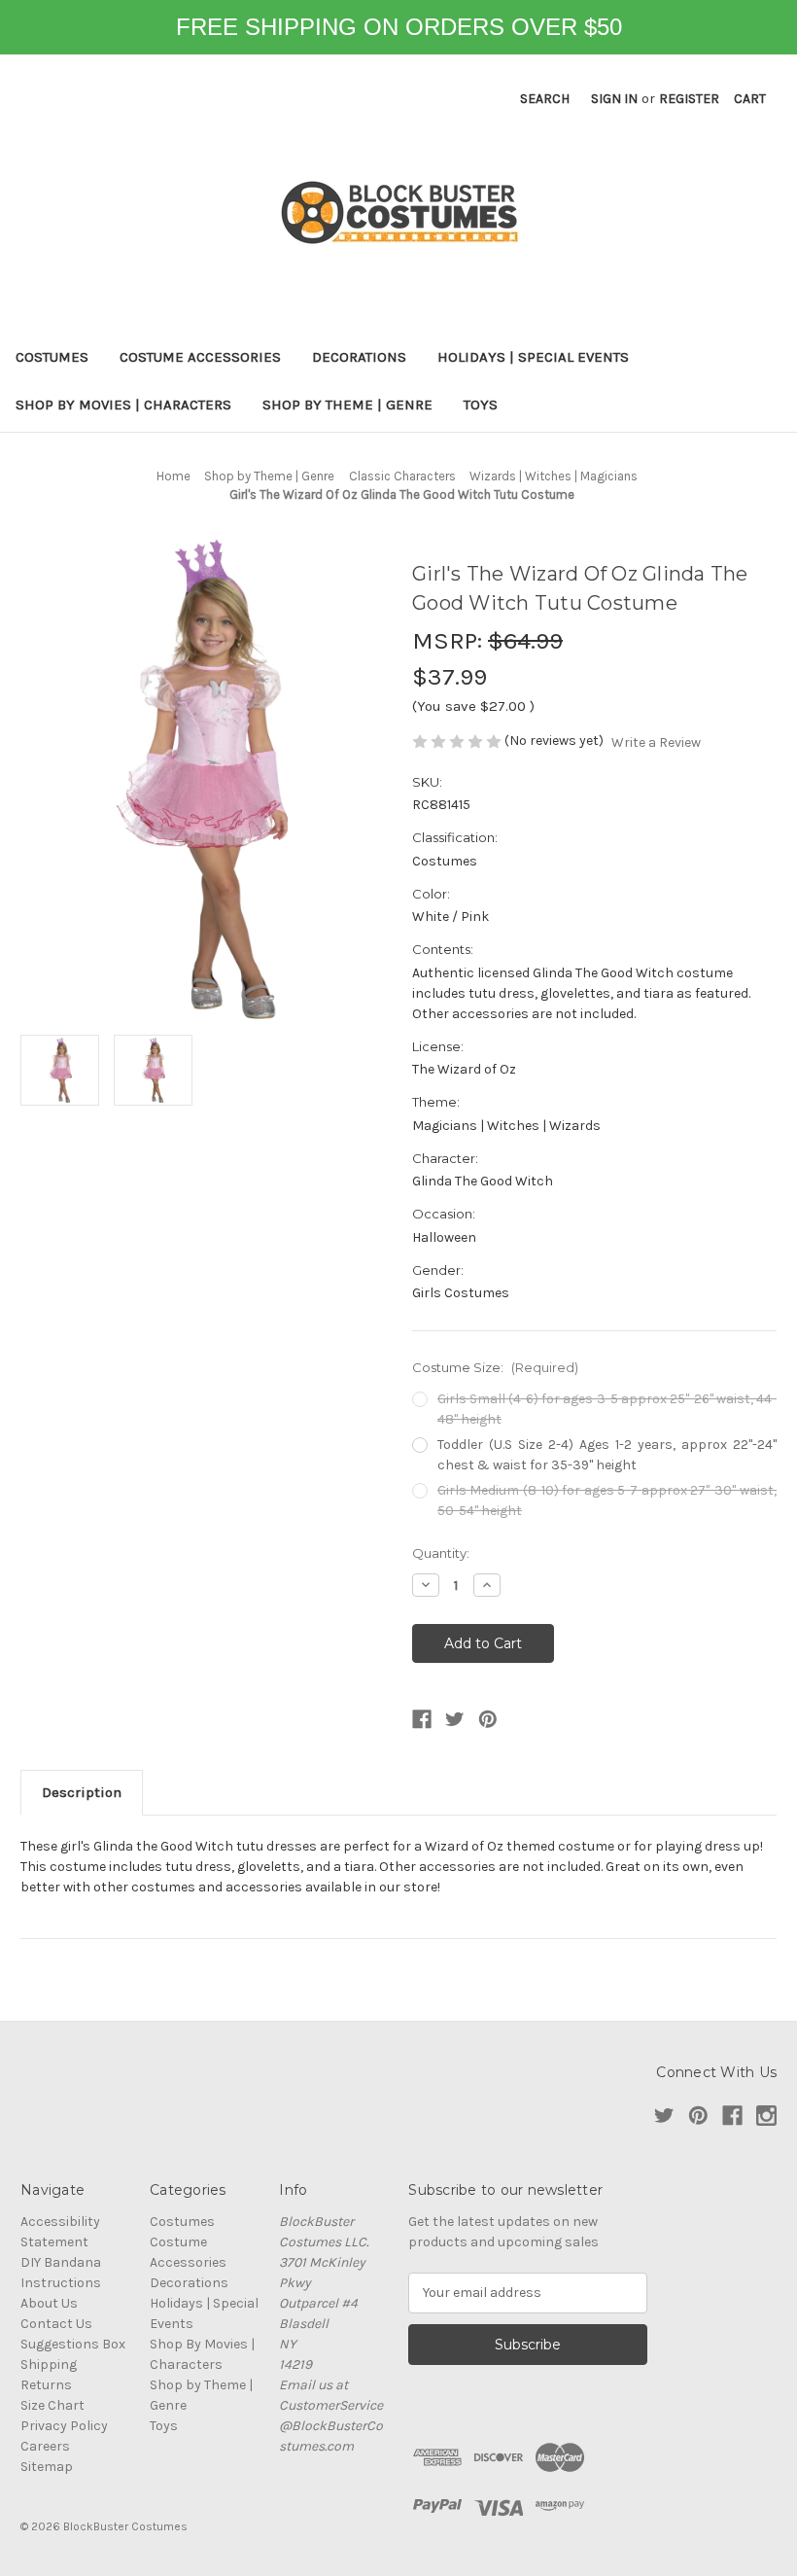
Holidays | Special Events (533, 357)
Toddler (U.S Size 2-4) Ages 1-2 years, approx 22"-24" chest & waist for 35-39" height (607, 1455)
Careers (45, 2446)
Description (82, 1792)
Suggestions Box (73, 2344)
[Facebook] (422, 1719)
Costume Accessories (200, 357)
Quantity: (441, 1553)
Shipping (49, 2364)
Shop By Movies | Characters (123, 405)
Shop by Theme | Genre (347, 405)
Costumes (52, 357)
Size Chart (52, 2405)
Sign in (614, 99)
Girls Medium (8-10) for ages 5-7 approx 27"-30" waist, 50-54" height (607, 1500)
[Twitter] (455, 1719)
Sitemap (47, 2467)
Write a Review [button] (656, 742)
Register (689, 99)
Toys (481, 405)
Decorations (359, 357)
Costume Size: (495, 1367)
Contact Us (56, 2324)
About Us (49, 2303)
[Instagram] (766, 2116)
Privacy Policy (64, 2426)
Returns (46, 2385)
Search (545, 99)
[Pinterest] (488, 1719)
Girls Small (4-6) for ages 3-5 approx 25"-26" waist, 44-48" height (607, 1409)
